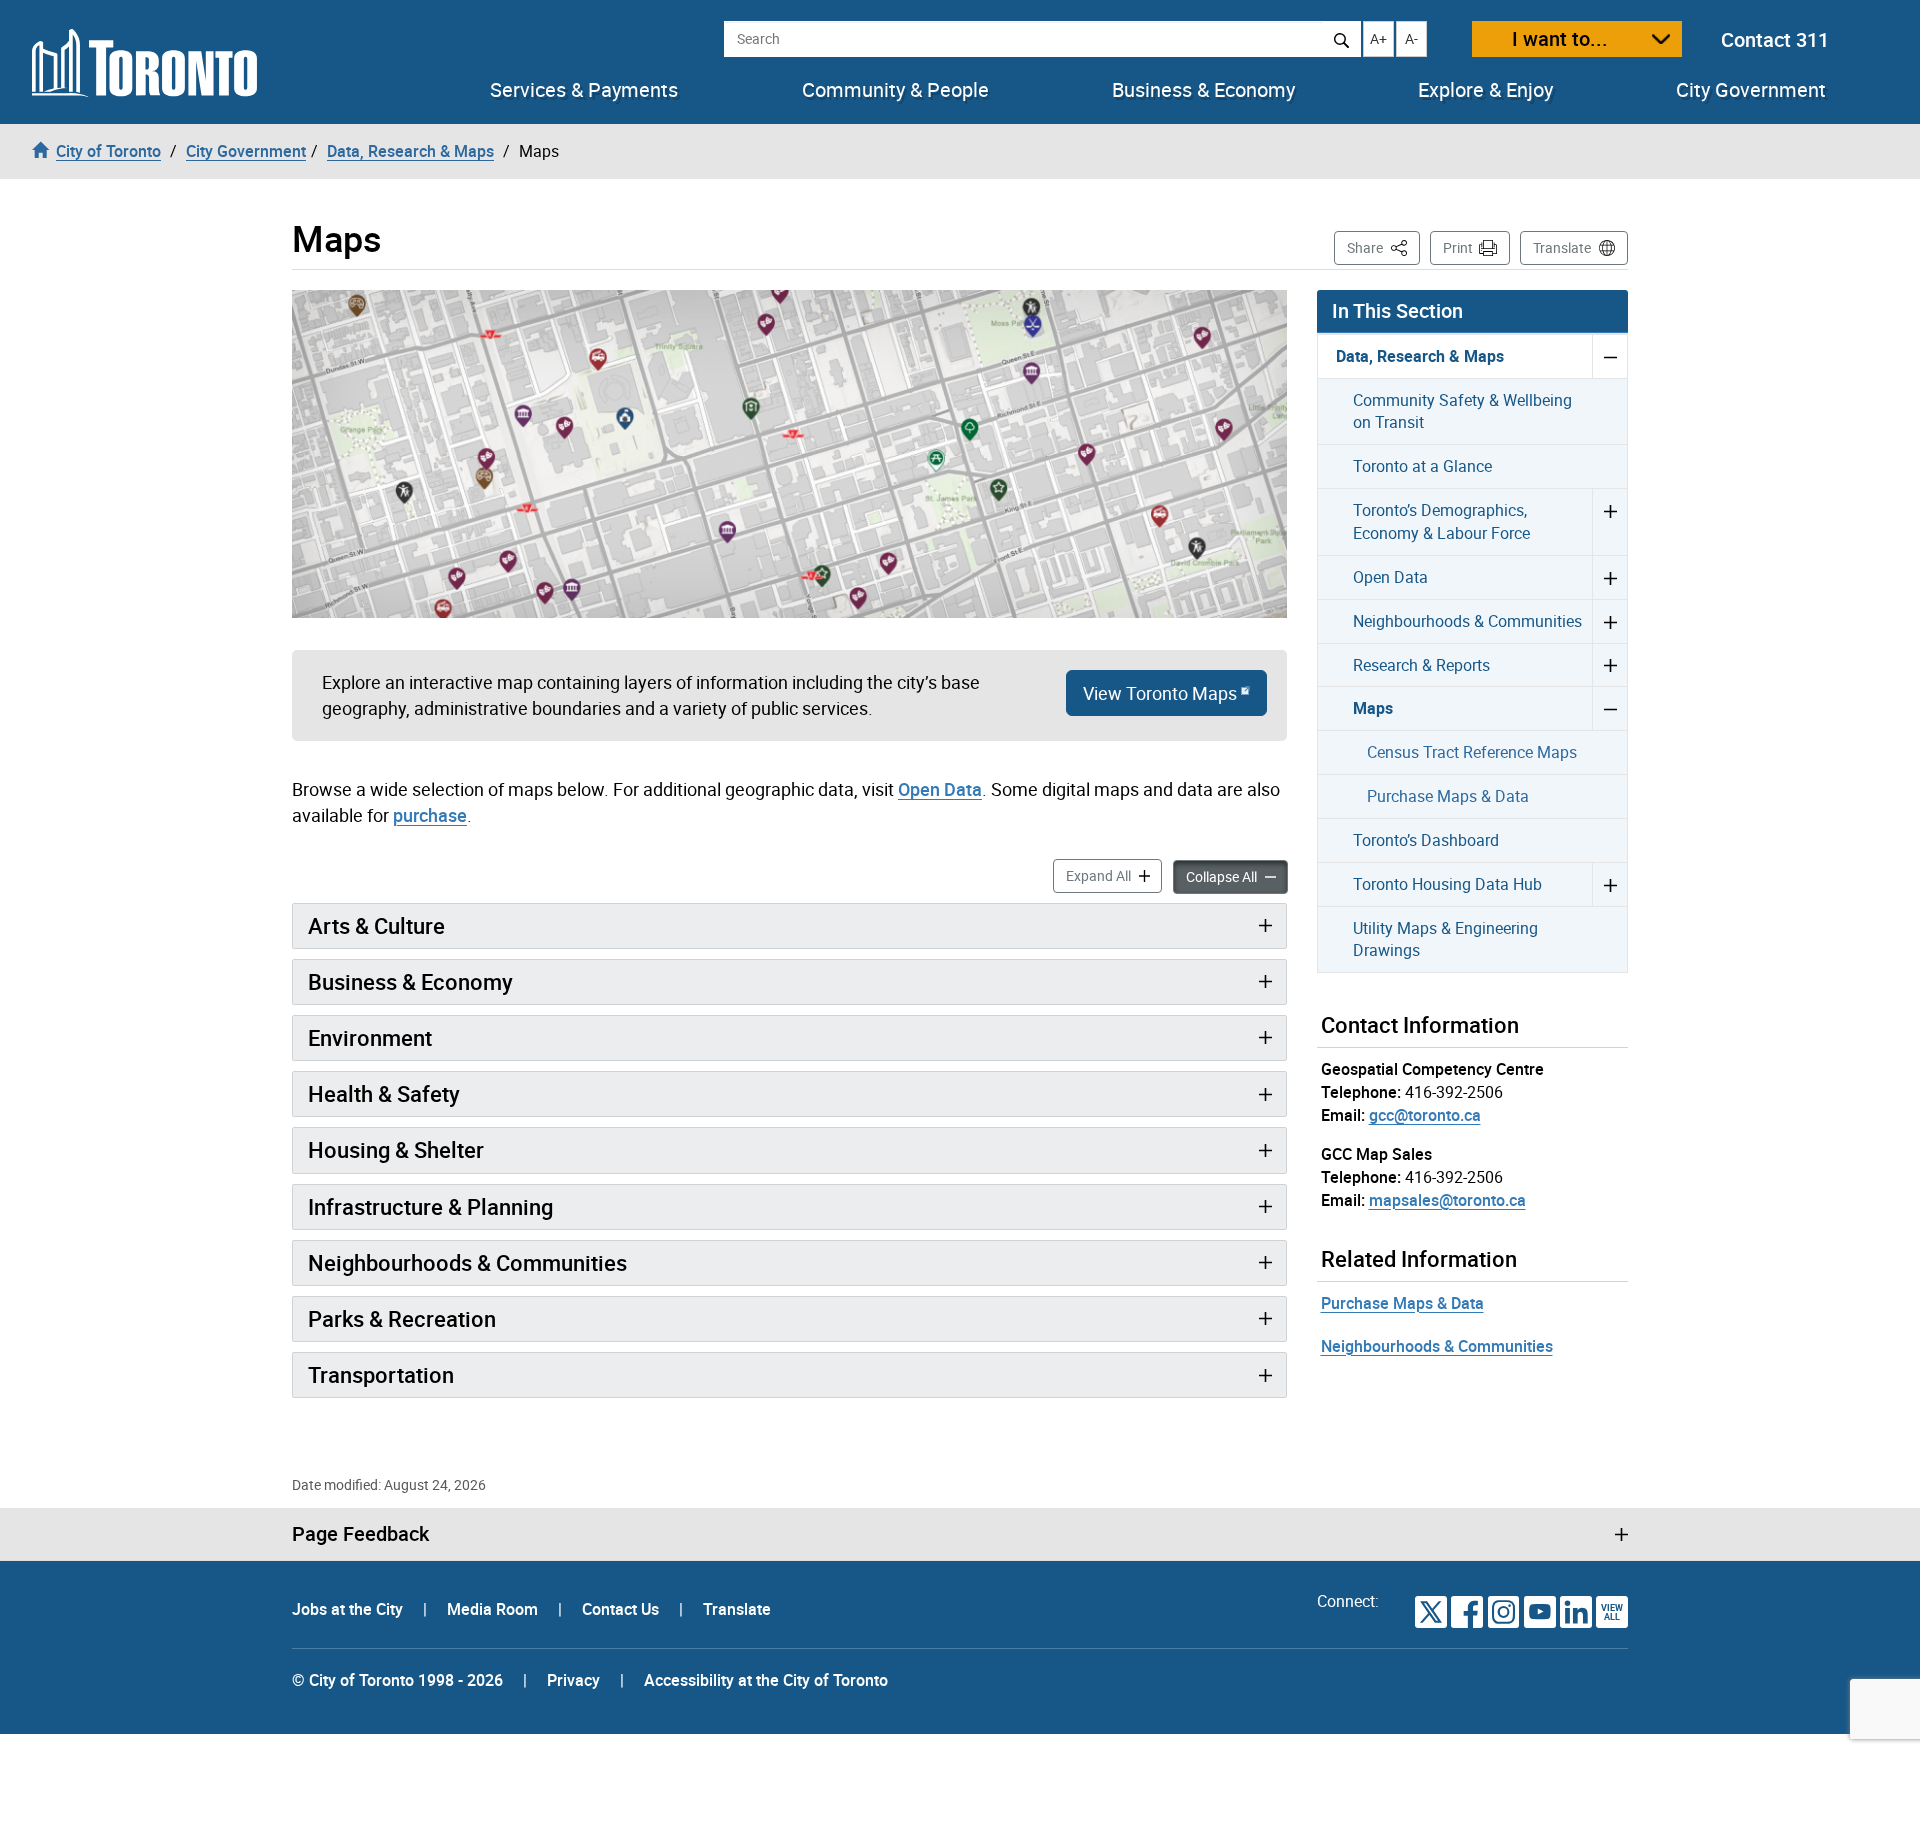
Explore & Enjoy (1485, 90)
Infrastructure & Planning (430, 1206)
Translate (1562, 247)
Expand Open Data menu (1609, 577)
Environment (370, 1037)
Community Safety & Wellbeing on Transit (1462, 411)
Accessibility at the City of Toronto (766, 1680)
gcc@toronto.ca (1425, 1115)
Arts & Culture (376, 925)
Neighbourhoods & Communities (467, 1262)
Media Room (494, 1609)
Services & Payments (584, 90)
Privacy (573, 1680)
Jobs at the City (349, 1609)
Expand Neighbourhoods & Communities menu (1609, 621)
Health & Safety (384, 1093)
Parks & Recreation (402, 1318)
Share (1383, 247)
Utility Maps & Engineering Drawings (1445, 939)
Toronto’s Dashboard (1426, 840)
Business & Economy (1203, 90)
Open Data (940, 789)
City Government (1751, 90)
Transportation (381, 1374)
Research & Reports (1421, 665)
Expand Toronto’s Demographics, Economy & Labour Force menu (1609, 521)
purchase (430, 815)
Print (1458, 247)
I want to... (1560, 38)
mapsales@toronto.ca (1447, 1200)
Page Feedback (360, 1534)
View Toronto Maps (1160, 693)
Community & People (895, 90)
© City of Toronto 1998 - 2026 (397, 1680)
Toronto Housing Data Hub (1447, 884)
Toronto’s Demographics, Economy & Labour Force (1441, 521)
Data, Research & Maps (1420, 356)
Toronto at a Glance (1422, 466)
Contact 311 (1775, 39)
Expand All (1114, 875)
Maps (1373, 708)
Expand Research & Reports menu (1609, 665)
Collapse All (1237, 876)
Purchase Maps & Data (1448, 796)
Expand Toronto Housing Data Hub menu (1609, 884)
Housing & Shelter (396, 1149)
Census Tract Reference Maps (1472, 752)
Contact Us (622, 1609)
